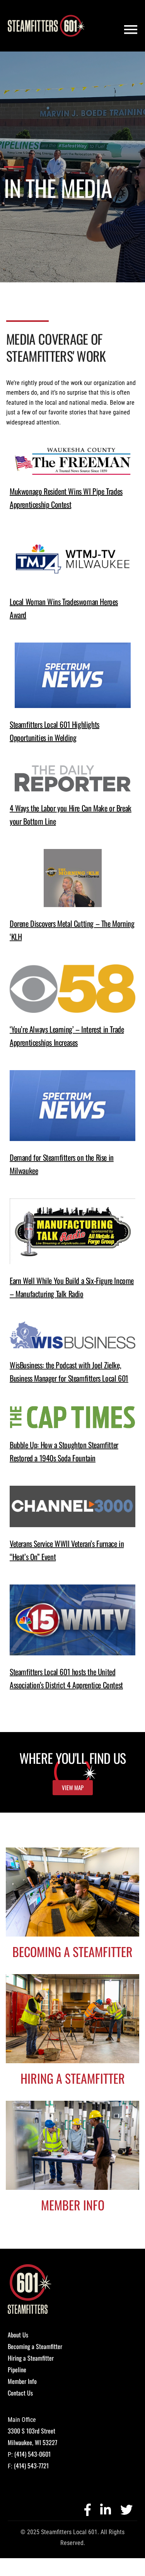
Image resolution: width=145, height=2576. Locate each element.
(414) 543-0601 (32, 2454)
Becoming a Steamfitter (35, 2346)
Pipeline (17, 2370)
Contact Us (20, 2393)
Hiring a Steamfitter (31, 2358)
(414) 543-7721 (31, 2466)
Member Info (22, 2381)
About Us (18, 2335)
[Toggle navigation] (131, 30)
